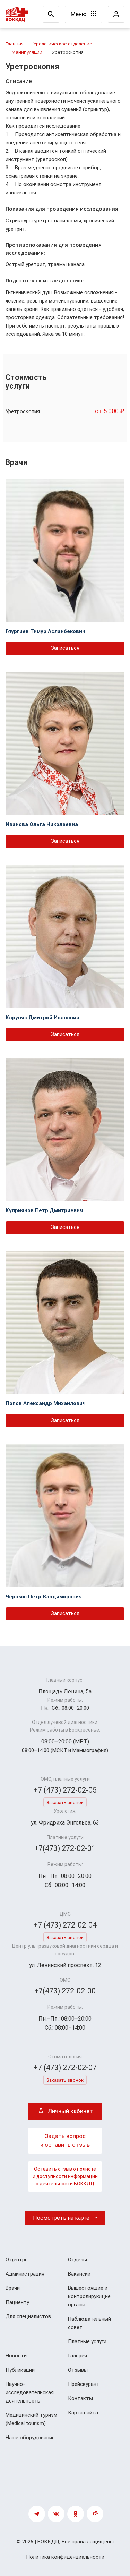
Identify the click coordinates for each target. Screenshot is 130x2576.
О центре (17, 2260)
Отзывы (78, 2370)
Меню (79, 14)
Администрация (25, 2274)
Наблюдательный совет (89, 2323)
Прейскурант (84, 2384)
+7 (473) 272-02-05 (65, 1790)
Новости (16, 2356)
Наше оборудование (30, 2438)
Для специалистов (28, 2316)
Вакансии (79, 2274)
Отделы (77, 2260)
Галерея (77, 2356)
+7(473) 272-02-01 (65, 1848)
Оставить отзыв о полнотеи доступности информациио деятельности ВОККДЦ (65, 2176)
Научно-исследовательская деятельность (30, 2392)
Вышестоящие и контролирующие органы (89, 2296)
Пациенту (17, 2302)
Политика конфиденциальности (65, 2557)
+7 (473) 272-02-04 (65, 1925)
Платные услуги (87, 2341)
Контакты (80, 2398)
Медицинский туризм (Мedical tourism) (31, 2419)
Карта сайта (83, 2413)
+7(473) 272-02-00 (65, 1991)
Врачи (13, 2288)
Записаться (65, 648)
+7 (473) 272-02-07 (65, 2068)
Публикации (20, 2370)
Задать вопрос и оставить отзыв (65, 2141)
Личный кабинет (70, 2111)
